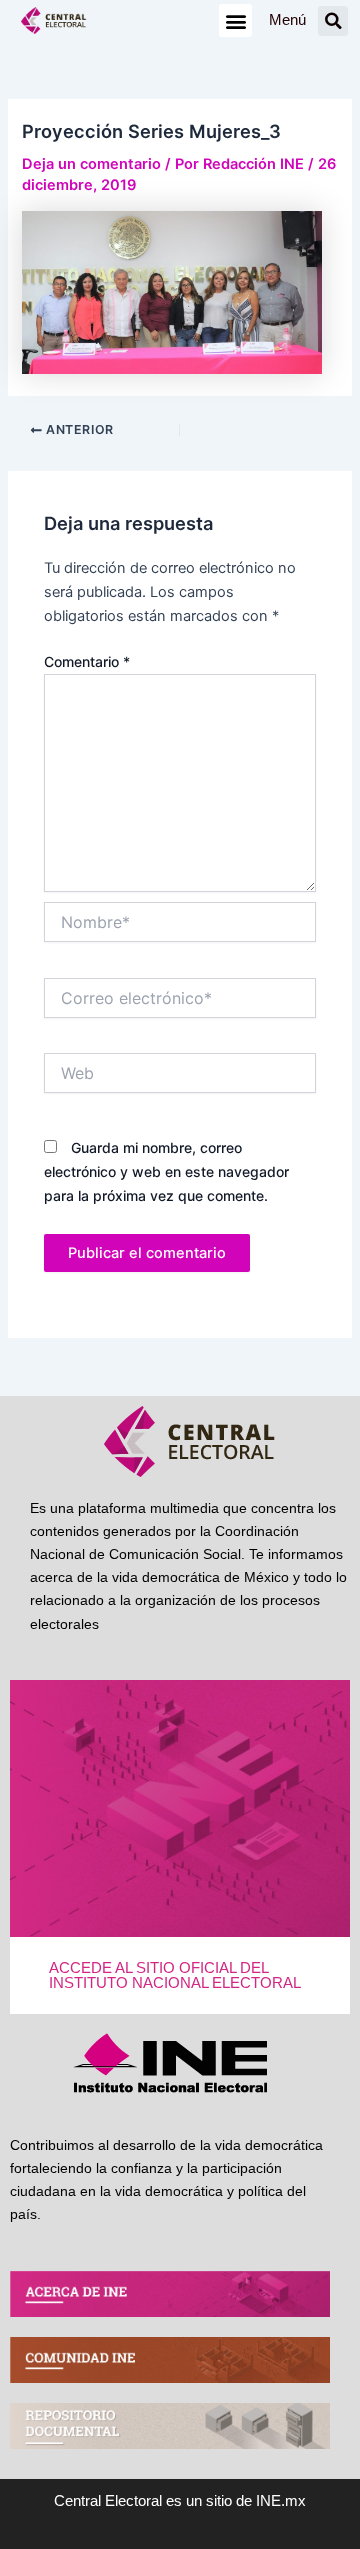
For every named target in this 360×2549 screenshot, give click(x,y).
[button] (235, 20)
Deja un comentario (91, 164)
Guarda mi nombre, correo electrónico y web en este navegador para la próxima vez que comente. (166, 1171)
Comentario (87, 661)
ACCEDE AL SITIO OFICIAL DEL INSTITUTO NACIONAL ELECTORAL (175, 1975)
